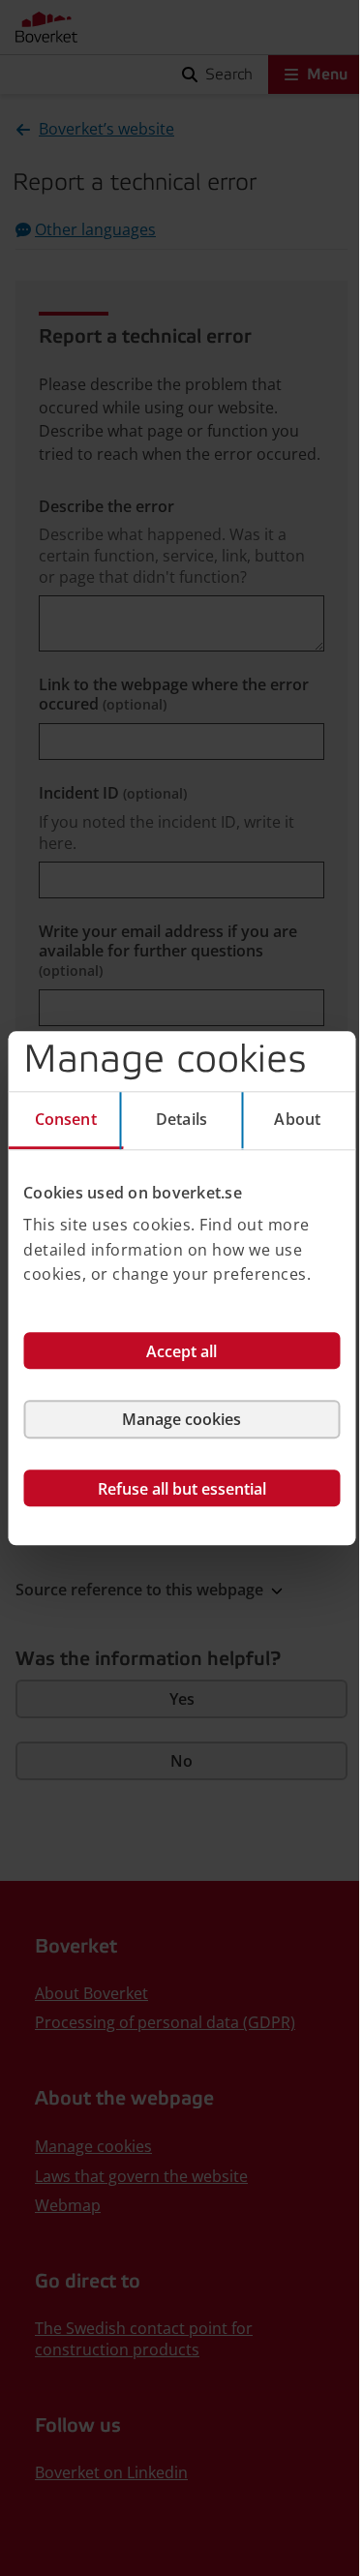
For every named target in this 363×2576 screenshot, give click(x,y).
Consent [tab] (66, 1119)
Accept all (181, 1351)
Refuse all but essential (182, 1489)
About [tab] (297, 1119)
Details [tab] (181, 1119)
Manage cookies (181, 1419)
